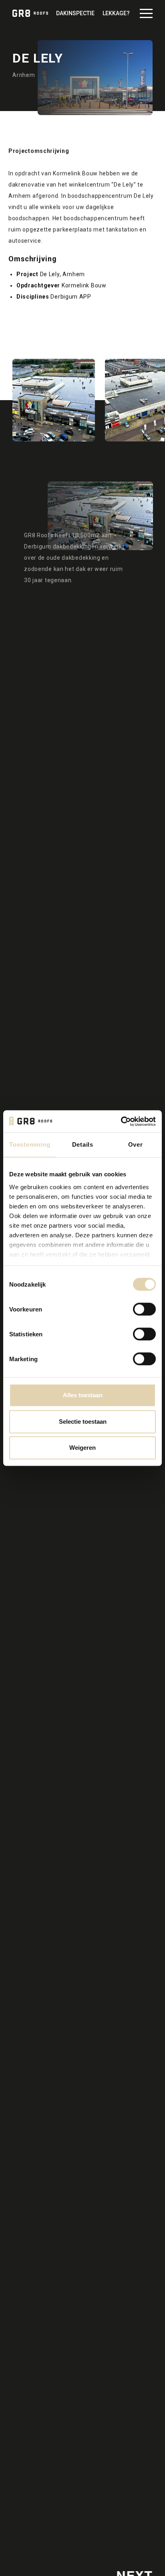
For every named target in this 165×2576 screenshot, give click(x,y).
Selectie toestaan (83, 1422)
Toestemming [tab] (30, 1144)
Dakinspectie (75, 13)
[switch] (144, 1309)
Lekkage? (116, 13)
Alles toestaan (83, 1395)
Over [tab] (136, 1144)
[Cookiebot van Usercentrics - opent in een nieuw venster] (121, 1121)
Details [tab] (83, 1144)
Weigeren (82, 1448)
